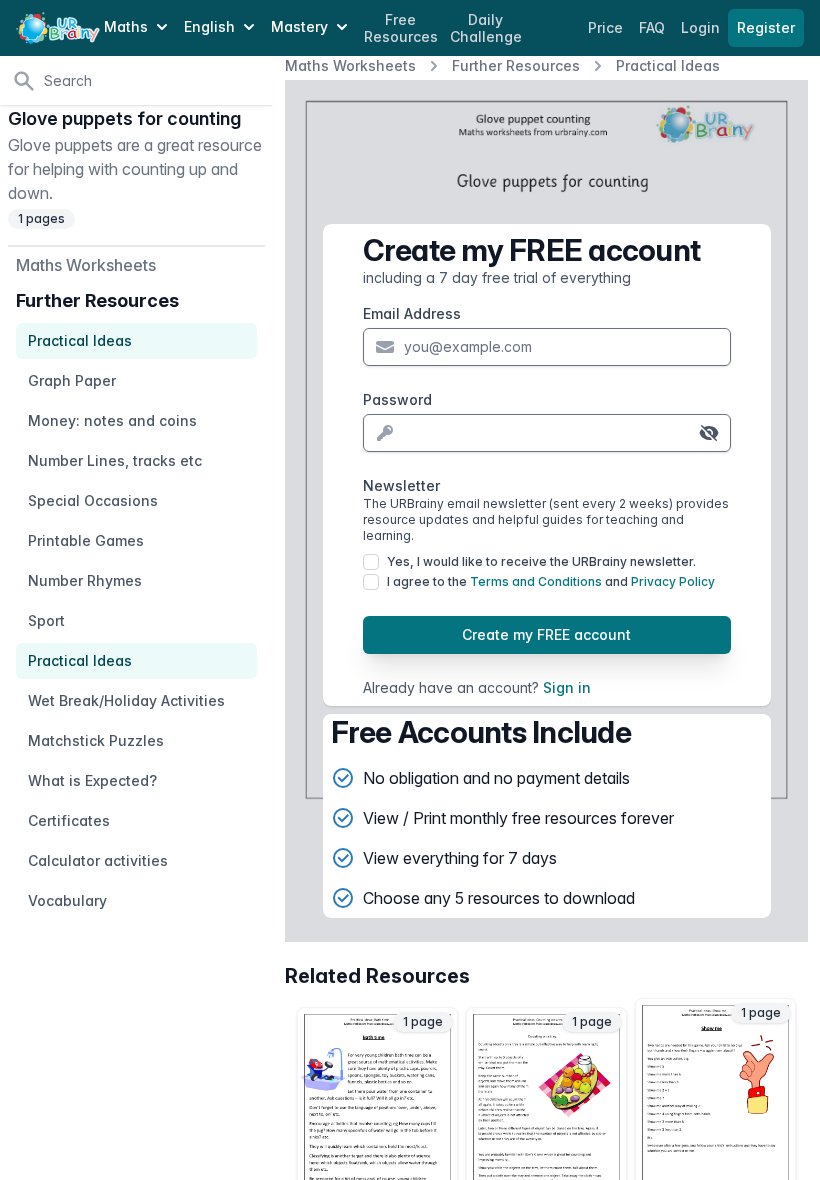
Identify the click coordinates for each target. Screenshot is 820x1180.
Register (766, 27)
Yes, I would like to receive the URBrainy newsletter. (541, 561)
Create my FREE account (546, 634)
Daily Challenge (486, 28)
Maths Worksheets (350, 65)
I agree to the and (551, 581)
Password (397, 399)
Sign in (567, 687)
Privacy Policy (673, 581)
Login (702, 27)
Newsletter (546, 510)
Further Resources (516, 65)
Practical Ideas (668, 65)
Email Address (412, 313)
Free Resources (401, 28)
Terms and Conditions (536, 581)
